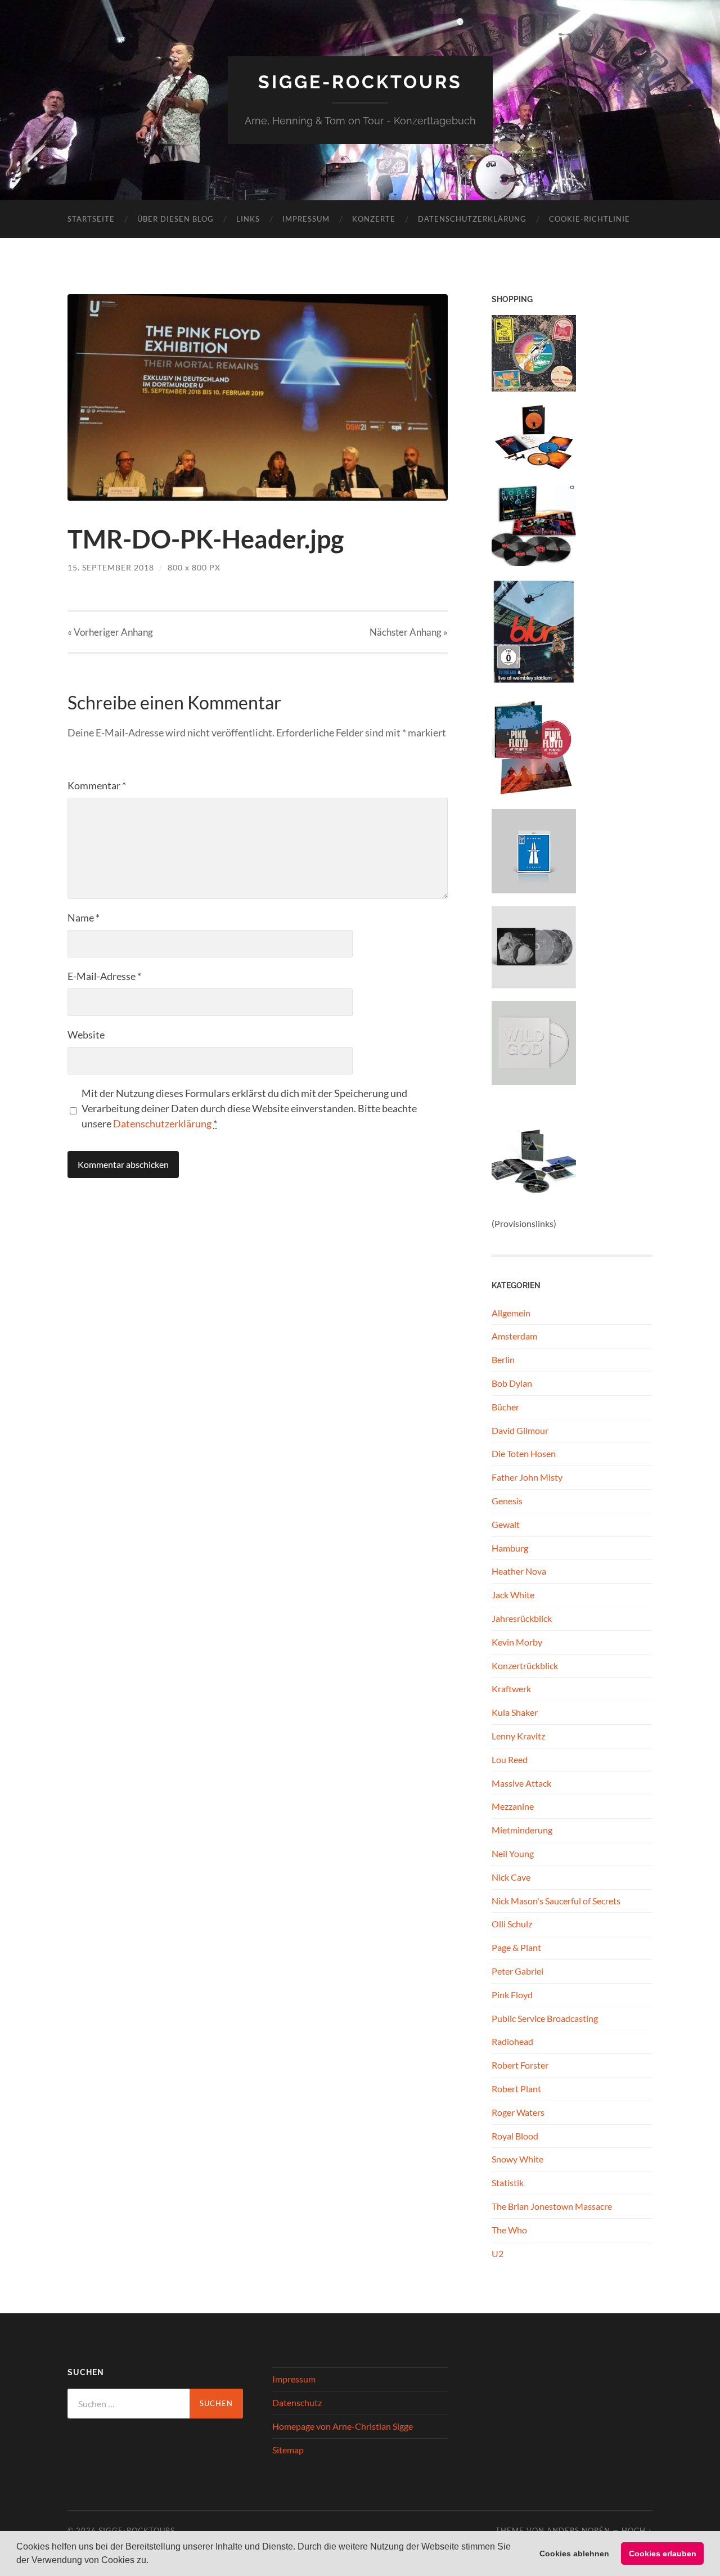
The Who (509, 2230)
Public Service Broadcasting (545, 2018)
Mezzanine (513, 1806)
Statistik (508, 2182)
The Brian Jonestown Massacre (552, 2206)
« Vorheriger (110, 632)
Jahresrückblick (522, 1618)
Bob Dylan (512, 1383)
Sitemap (288, 2450)
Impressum (306, 219)
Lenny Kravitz (518, 1736)
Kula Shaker (515, 1712)
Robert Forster (520, 2065)
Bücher (505, 1407)
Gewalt (506, 1524)
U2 (498, 2253)
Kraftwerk (511, 1689)
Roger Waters (518, 2112)
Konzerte (374, 219)
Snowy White (517, 2159)
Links (248, 219)
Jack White (513, 1595)
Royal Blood (515, 2136)
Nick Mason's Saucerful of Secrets (556, 1901)
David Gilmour (520, 1430)
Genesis (507, 1501)
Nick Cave (511, 1877)
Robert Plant (516, 2089)
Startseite (91, 219)
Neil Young (513, 1853)
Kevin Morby (517, 1642)
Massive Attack (521, 1783)
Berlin (503, 1359)
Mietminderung (522, 1830)
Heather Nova (519, 1571)
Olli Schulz (512, 1924)
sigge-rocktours (360, 82)
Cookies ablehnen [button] (574, 2553)
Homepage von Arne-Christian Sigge (343, 2426)
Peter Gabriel (517, 1971)
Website (86, 1035)
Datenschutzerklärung (472, 219)
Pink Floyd (512, 1995)
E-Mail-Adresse (104, 976)
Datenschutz (297, 2402)
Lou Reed (510, 1759)
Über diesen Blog (175, 219)
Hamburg (510, 1548)
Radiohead (512, 2041)
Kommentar (97, 785)
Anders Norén (579, 2530)
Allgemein (511, 1313)
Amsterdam (514, 1336)
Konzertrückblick (525, 1665)
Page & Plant (516, 1947)
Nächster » (409, 632)
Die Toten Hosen (524, 1453)
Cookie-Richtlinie (589, 219)
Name (84, 918)
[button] (152, 2561)
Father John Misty (527, 1477)
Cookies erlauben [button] (663, 2553)
